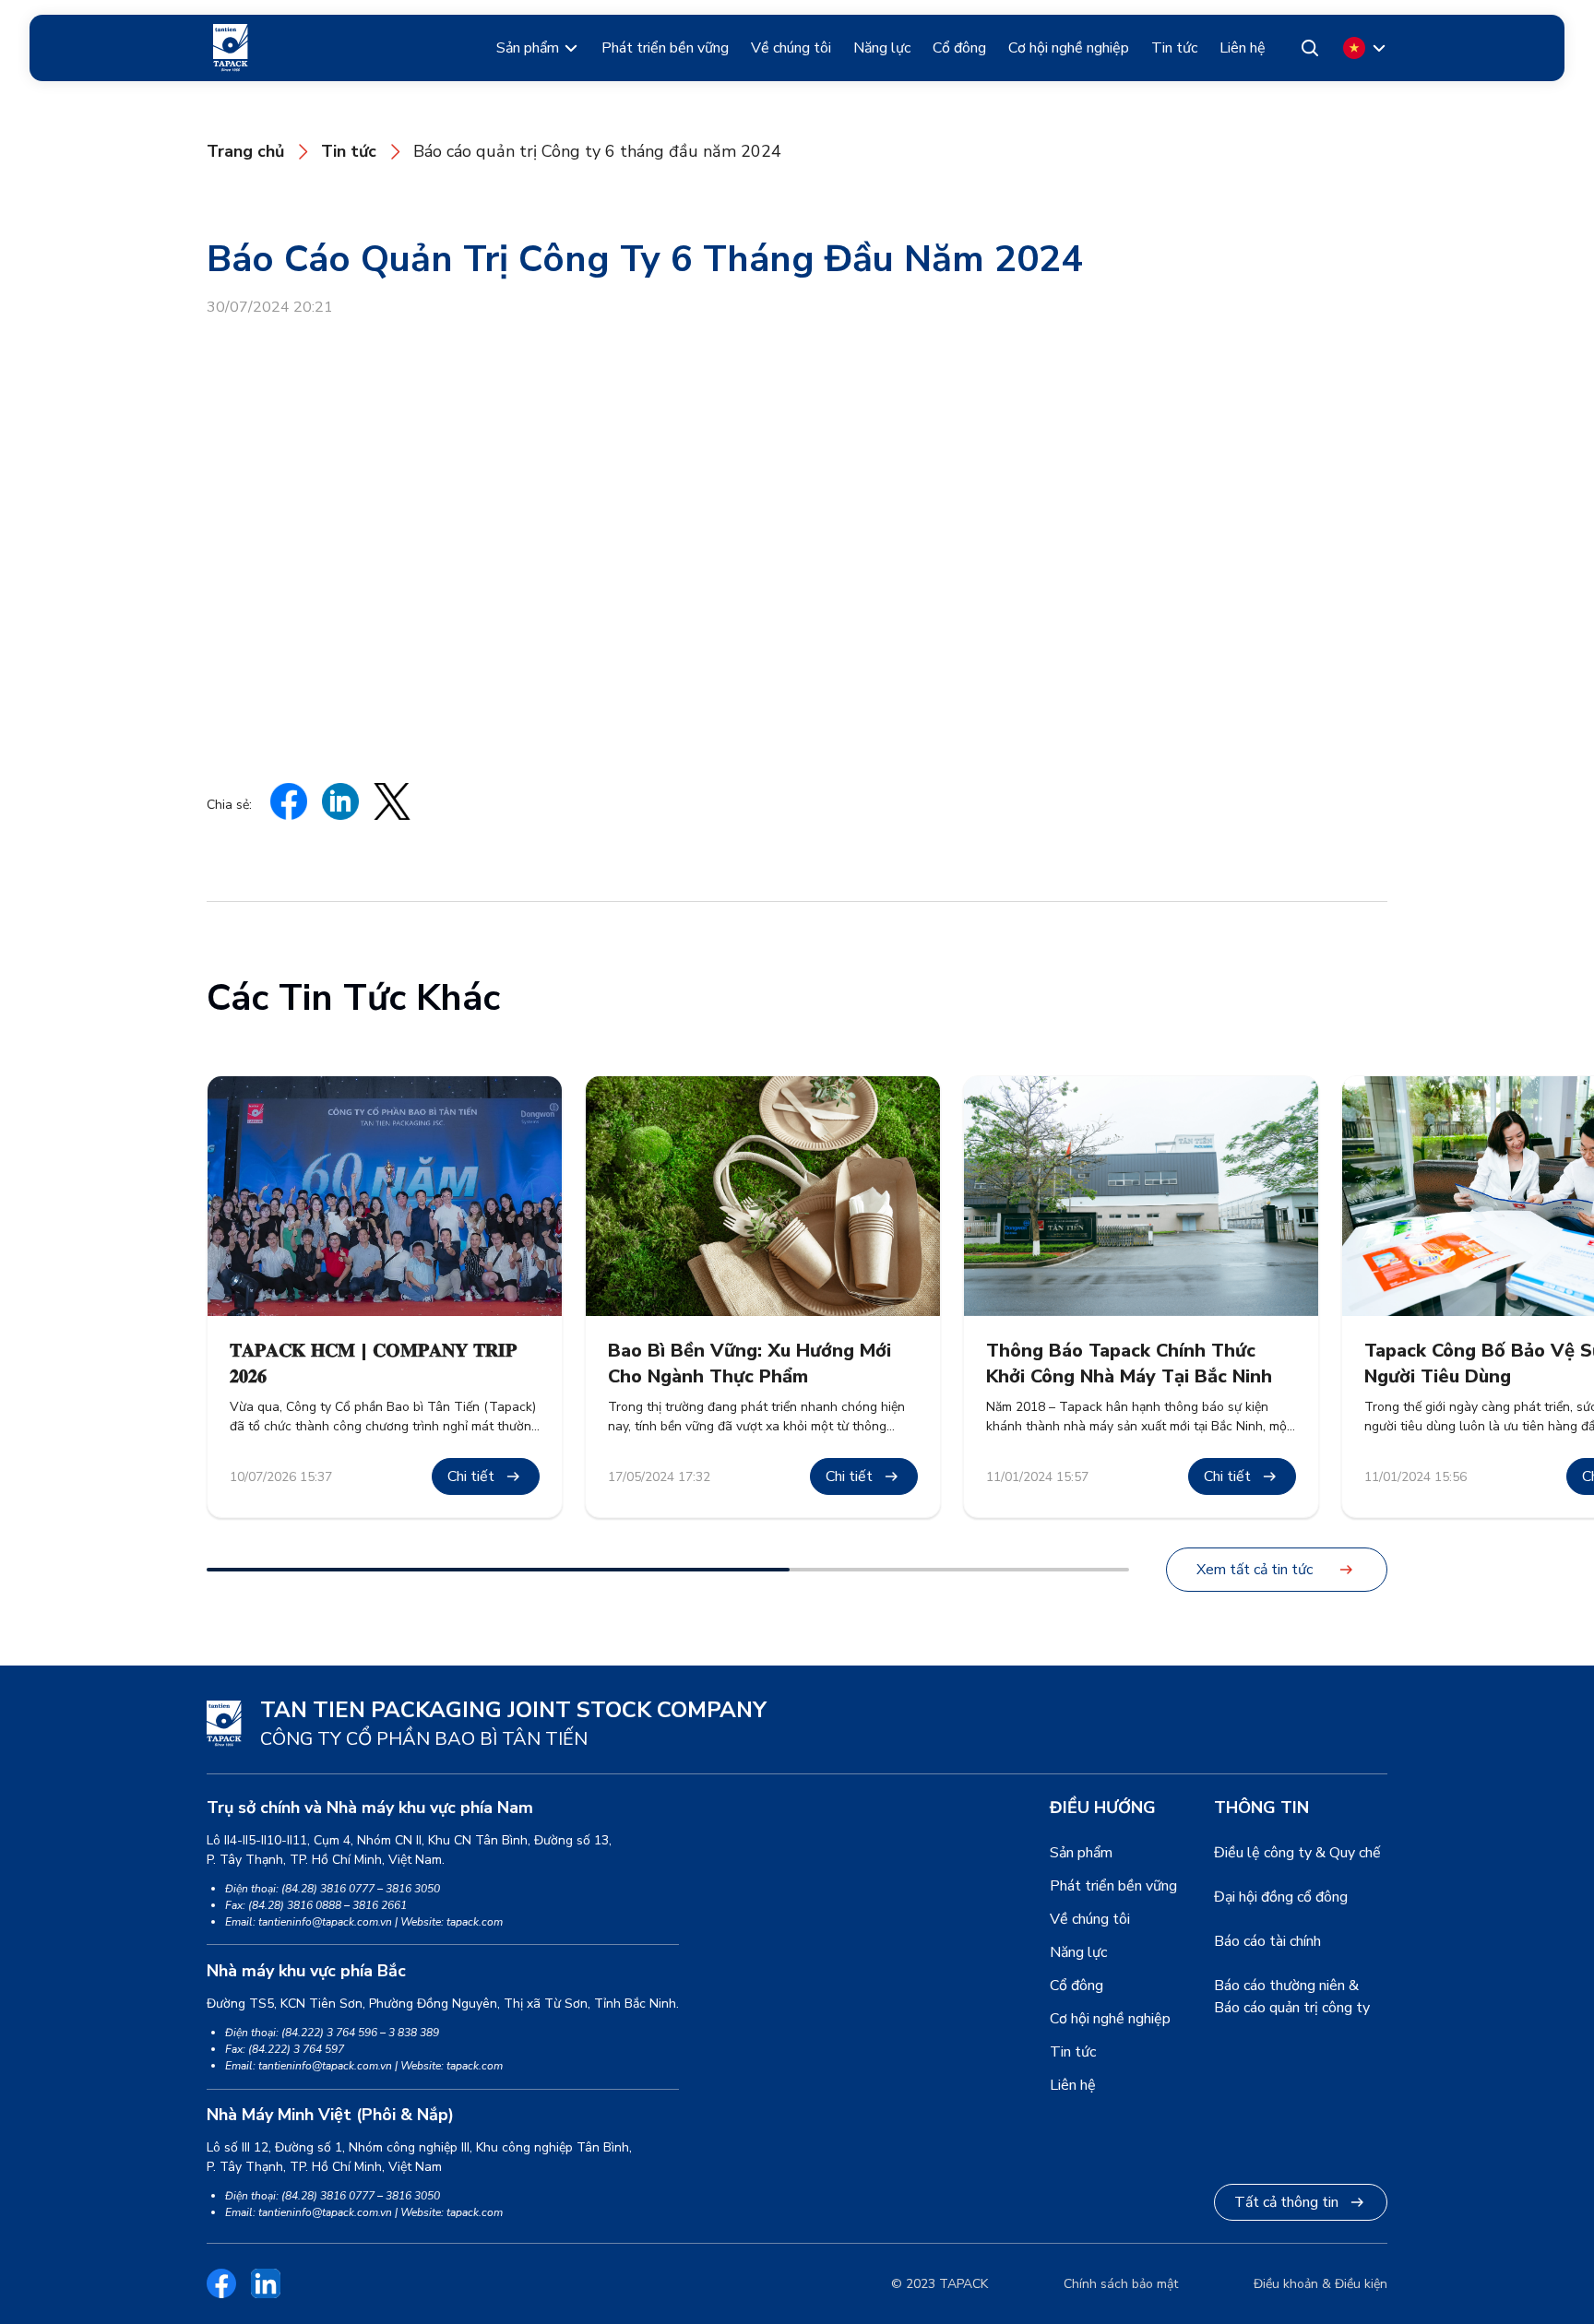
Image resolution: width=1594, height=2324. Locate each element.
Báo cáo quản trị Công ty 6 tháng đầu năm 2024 (597, 151)
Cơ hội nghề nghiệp (1069, 48)
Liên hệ (1243, 48)
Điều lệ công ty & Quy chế (1297, 1853)
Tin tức (1174, 48)
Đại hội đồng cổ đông (1281, 1897)
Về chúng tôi (791, 48)
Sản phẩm (528, 48)
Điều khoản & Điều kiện (1320, 2284)
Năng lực (882, 48)
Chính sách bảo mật (1121, 2284)
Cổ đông (959, 48)
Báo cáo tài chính (1267, 1941)
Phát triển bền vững (665, 48)
